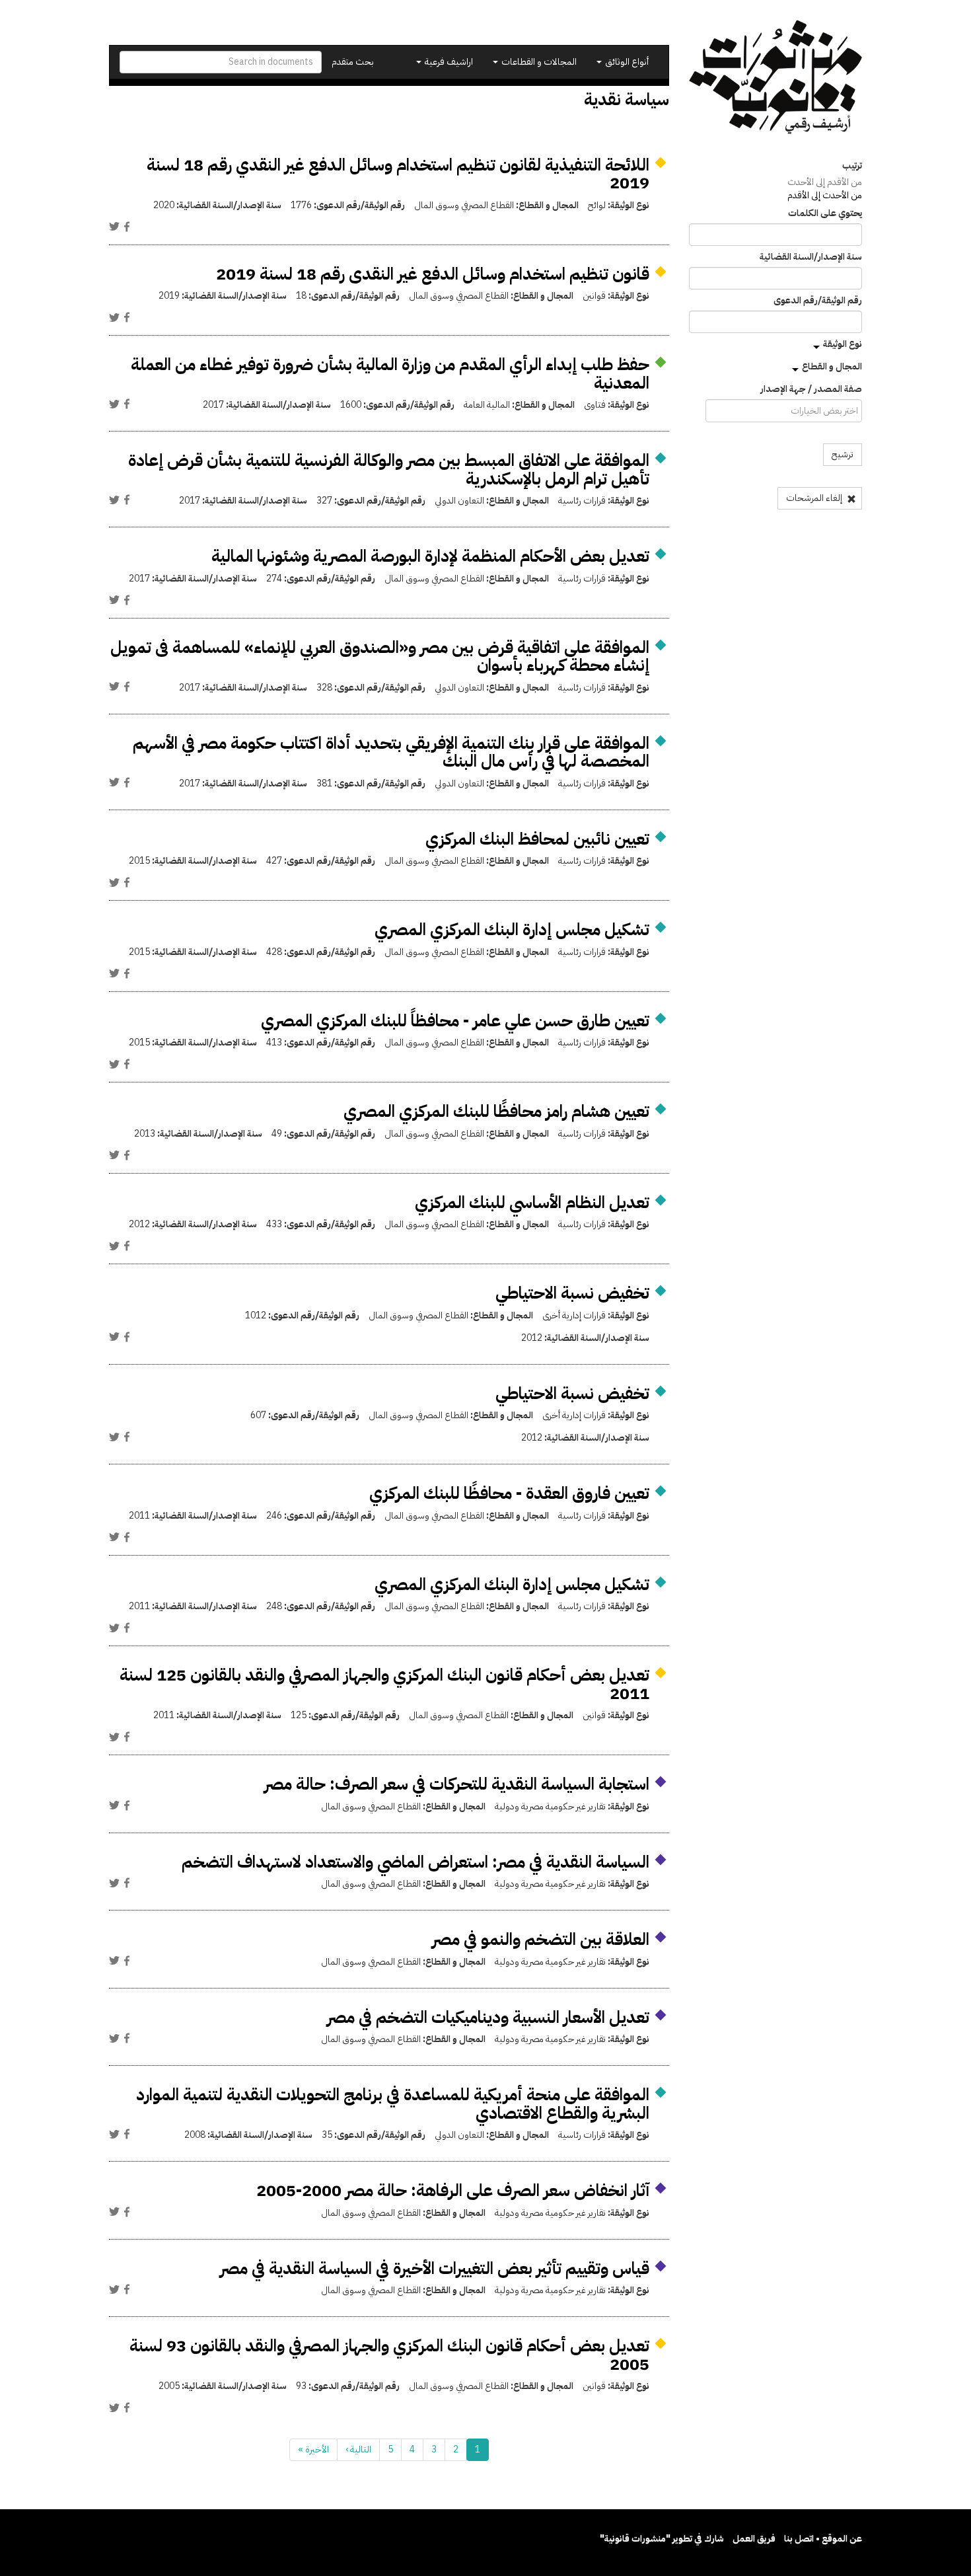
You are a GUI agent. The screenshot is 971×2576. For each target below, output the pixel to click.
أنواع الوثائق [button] (626, 62)
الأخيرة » (313, 2449)
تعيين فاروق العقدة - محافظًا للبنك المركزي (509, 1493)
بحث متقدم (353, 62)
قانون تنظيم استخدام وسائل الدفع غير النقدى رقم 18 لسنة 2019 (433, 274)
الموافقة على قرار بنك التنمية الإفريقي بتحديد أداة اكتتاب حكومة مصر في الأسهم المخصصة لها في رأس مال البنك (391, 752)
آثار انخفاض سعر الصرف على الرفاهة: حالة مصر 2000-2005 (453, 2190)
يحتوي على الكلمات (825, 213)
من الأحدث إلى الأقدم (825, 195)
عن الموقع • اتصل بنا (823, 2539)
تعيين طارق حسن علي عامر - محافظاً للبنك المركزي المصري (455, 1021)
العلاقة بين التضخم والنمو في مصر (541, 1939)
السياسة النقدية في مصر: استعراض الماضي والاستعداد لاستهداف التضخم (415, 1862)
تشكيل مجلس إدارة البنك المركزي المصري (512, 929)
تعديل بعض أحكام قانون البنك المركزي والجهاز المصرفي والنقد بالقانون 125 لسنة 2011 (384, 1684)
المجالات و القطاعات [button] (538, 62)
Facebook (127, 227)
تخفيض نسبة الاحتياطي (572, 1293)
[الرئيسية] (776, 77)
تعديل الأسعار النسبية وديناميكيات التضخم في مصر (488, 2017)
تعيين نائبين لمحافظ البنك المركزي (537, 839)
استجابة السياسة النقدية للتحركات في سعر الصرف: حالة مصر (457, 1784)
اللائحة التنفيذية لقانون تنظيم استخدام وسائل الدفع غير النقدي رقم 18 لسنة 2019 (398, 174)
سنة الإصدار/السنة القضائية (811, 257)
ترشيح (843, 454)
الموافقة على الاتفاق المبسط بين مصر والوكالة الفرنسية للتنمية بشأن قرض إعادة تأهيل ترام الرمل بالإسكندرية (389, 470)
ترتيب (852, 166)
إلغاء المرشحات (815, 498)
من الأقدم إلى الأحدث (825, 182)
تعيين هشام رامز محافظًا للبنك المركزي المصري (496, 1111)
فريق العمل (754, 2539)
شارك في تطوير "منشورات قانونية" (662, 2539)
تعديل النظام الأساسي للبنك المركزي (532, 1202)
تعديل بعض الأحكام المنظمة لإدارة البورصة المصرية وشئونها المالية (430, 556)
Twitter (114, 227)
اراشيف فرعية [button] (448, 62)
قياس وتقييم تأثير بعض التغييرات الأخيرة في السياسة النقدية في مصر (435, 2268)
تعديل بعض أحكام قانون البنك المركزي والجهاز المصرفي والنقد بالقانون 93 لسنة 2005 (389, 2355)
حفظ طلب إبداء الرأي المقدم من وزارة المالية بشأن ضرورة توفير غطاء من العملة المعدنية (390, 374)
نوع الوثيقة (843, 344)
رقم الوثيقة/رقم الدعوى (818, 301)
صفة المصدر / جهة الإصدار (811, 389)
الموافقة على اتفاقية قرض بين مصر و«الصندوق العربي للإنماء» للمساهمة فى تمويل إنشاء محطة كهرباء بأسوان (380, 657)
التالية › (358, 2449)
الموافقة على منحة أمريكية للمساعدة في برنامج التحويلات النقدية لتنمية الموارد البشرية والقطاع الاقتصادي (393, 2104)
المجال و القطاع (832, 366)
